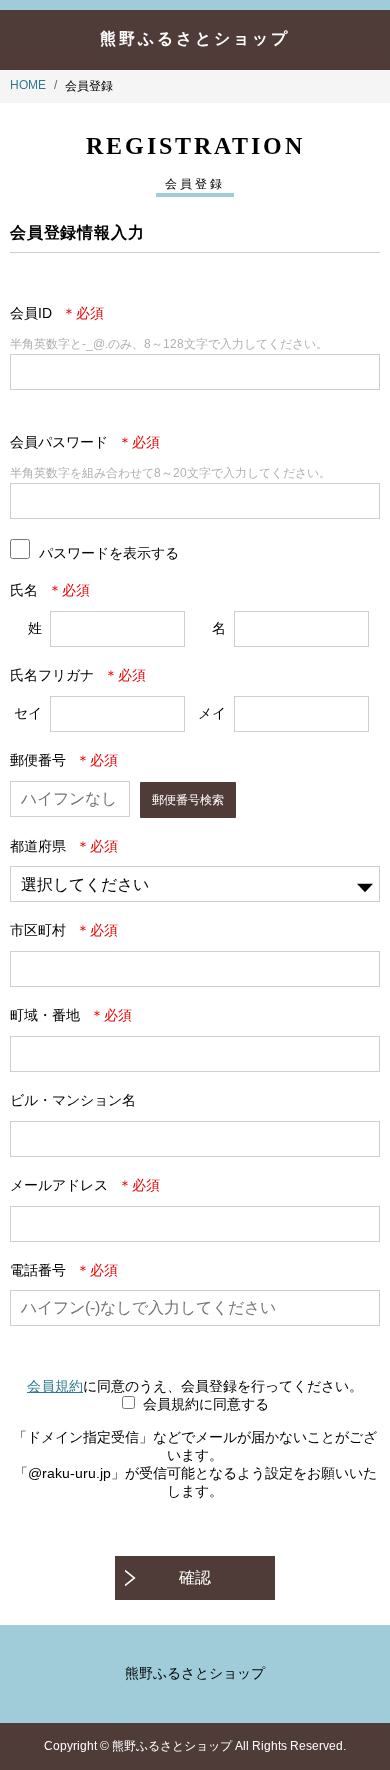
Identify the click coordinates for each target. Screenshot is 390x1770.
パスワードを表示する (109, 552)
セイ (28, 713)
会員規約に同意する (206, 1404)
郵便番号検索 (188, 800)
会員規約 (55, 1386)
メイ (212, 713)
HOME (28, 85)
